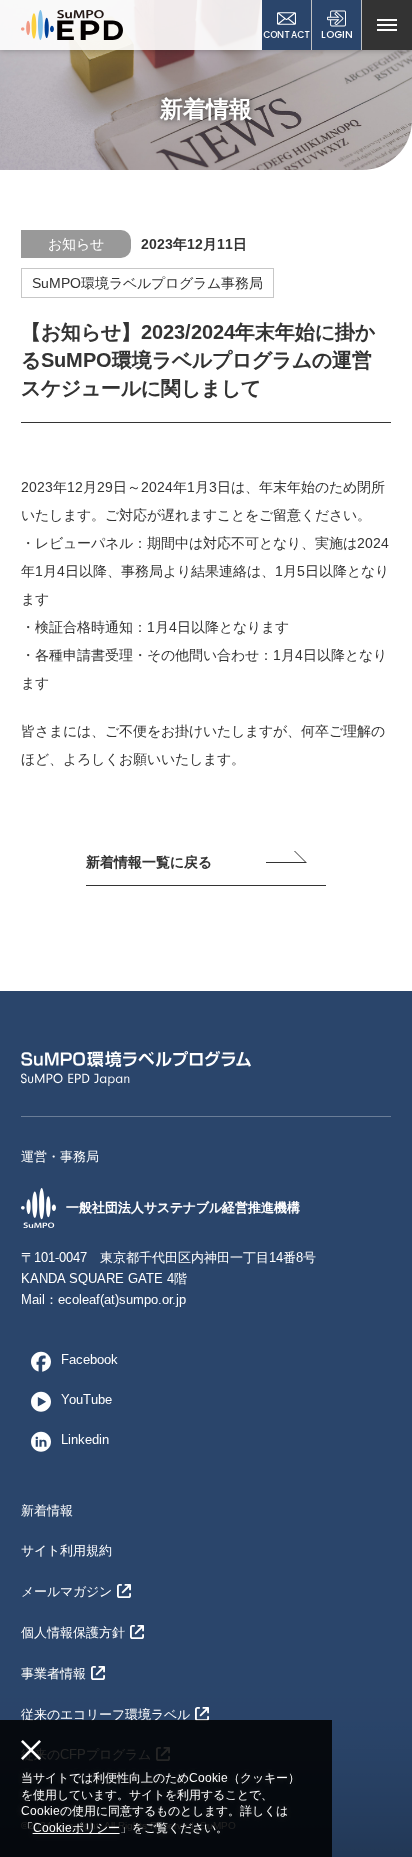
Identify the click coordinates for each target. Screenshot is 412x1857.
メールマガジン (66, 1591)
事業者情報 (53, 1673)
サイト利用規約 (66, 1550)
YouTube (86, 1399)
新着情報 (47, 1510)
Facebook (89, 1359)
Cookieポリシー (76, 1828)
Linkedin (85, 1439)
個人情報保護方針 (73, 1632)
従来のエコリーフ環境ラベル (105, 1714)
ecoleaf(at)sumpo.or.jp (122, 1299)
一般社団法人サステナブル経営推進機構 (183, 1207)
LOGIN (337, 34)
